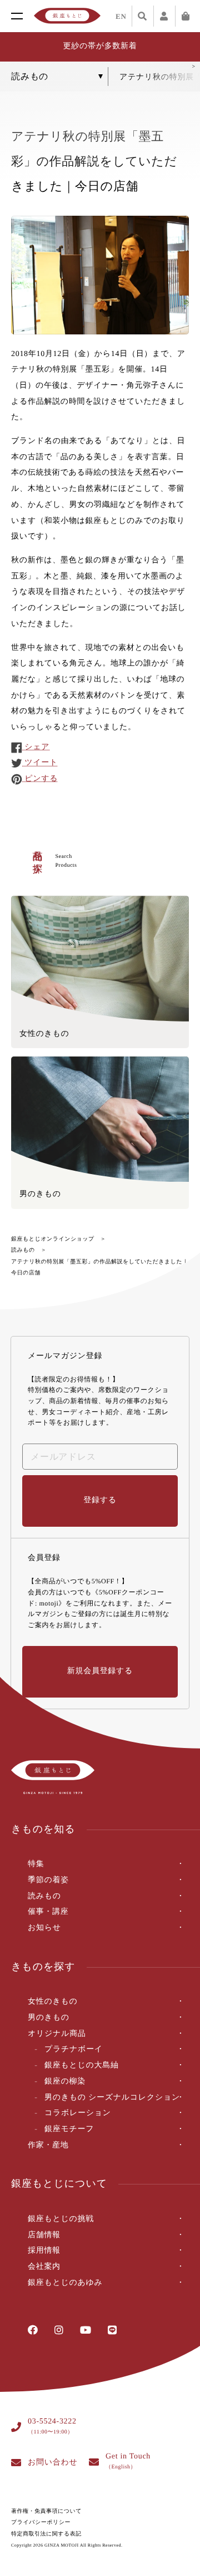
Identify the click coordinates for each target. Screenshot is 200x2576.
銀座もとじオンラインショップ (53, 1239)
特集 (36, 1864)
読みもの (23, 1250)
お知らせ (44, 1928)
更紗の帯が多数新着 (100, 46)
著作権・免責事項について (46, 2511)
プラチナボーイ (74, 2049)
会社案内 (44, 2267)
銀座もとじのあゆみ (65, 2283)
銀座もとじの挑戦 (61, 2219)
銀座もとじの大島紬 (82, 2066)
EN (121, 16)
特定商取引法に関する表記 (46, 2534)
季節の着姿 (48, 1880)
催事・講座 (48, 1912)
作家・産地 (48, 2145)
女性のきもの (53, 2002)
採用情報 (44, 2251)
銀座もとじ (67, 16)
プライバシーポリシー (41, 2522)
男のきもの (49, 2018)
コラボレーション (78, 2113)
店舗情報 (44, 2235)
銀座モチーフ (69, 2129)
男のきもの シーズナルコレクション (112, 2098)
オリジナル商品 (57, 2034)
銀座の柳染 (65, 2082)
